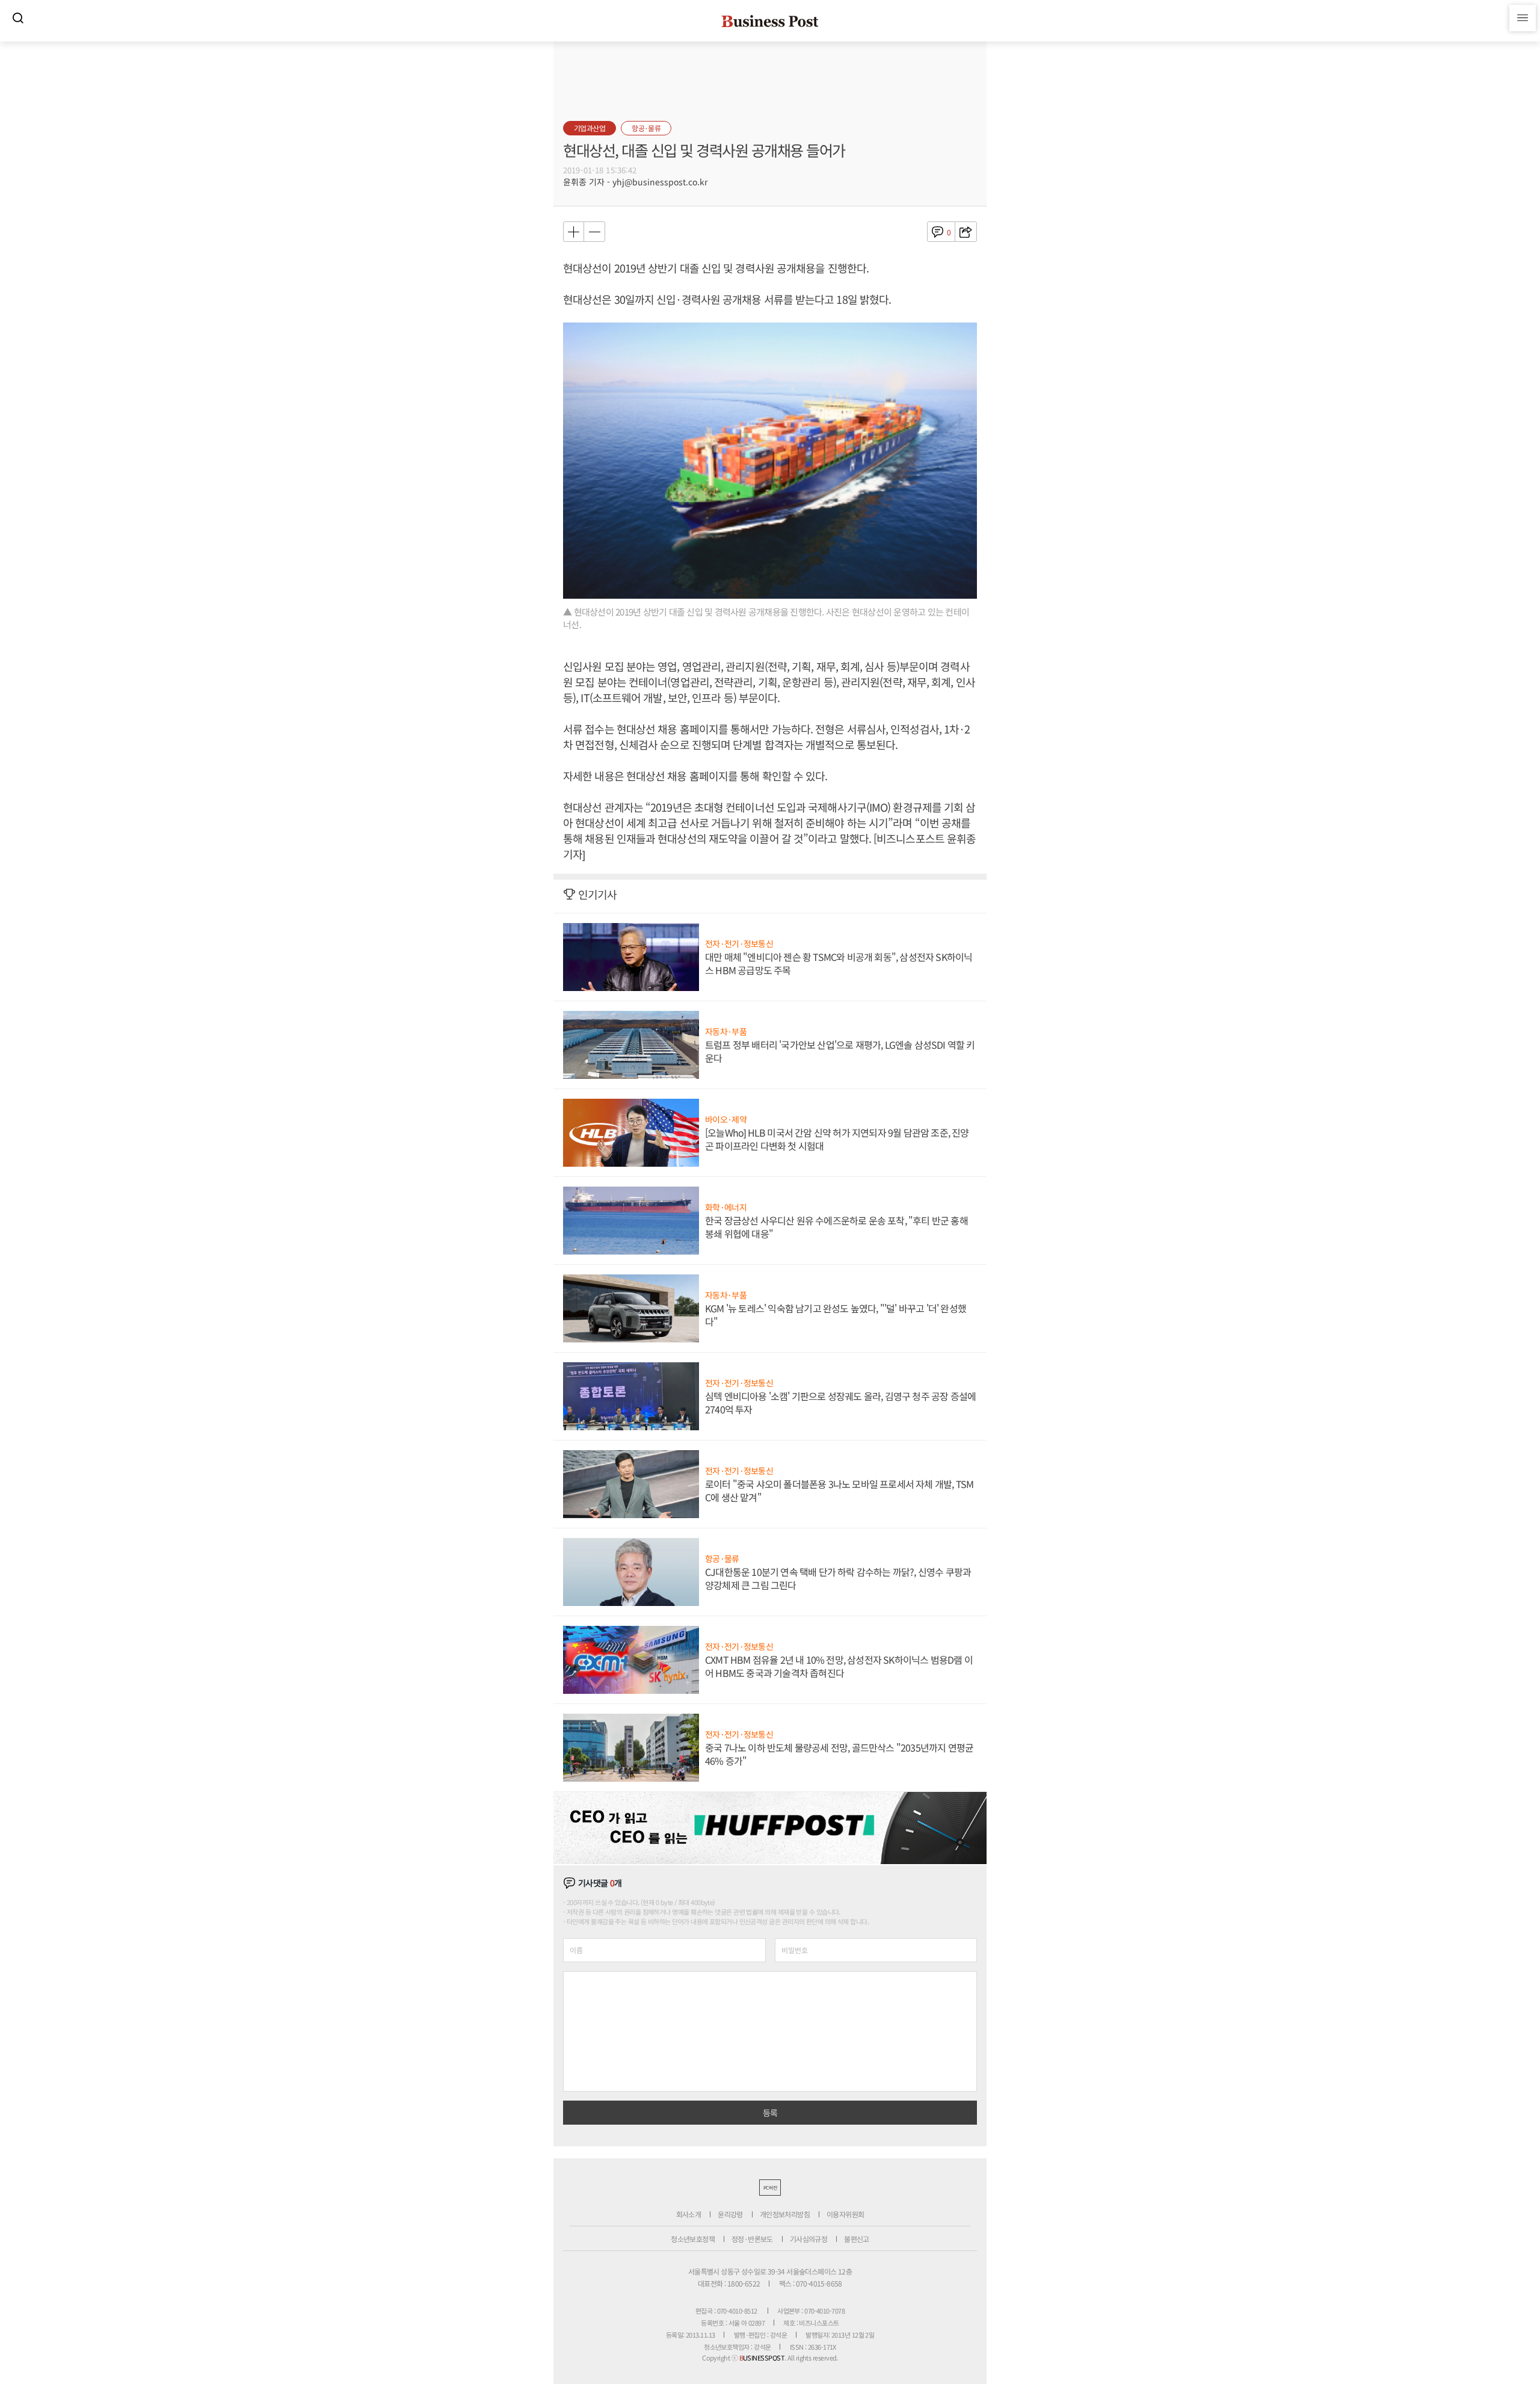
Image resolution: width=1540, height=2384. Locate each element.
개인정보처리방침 (785, 2214)
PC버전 (770, 2188)
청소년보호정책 (693, 2239)
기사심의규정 (808, 2239)
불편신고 (857, 2239)
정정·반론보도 (752, 2239)
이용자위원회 (845, 2214)
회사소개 (689, 2214)
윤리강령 (730, 2214)
